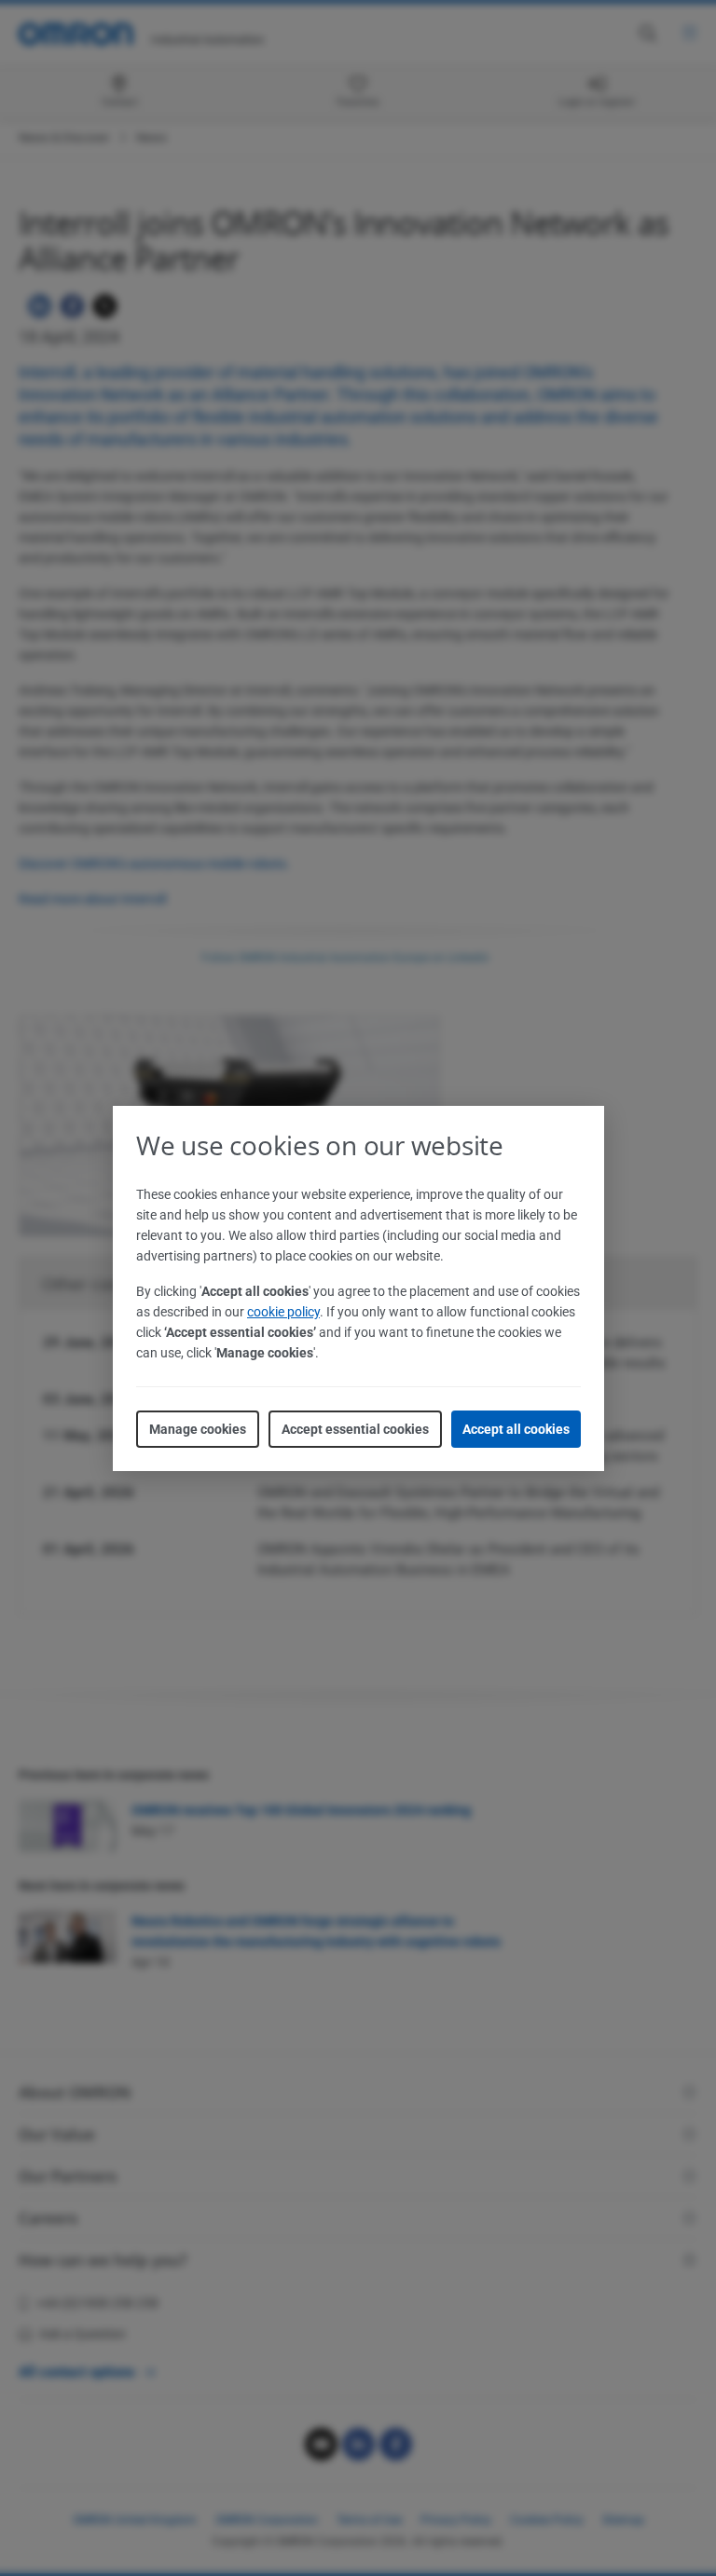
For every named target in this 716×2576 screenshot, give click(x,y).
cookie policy (283, 1312)
